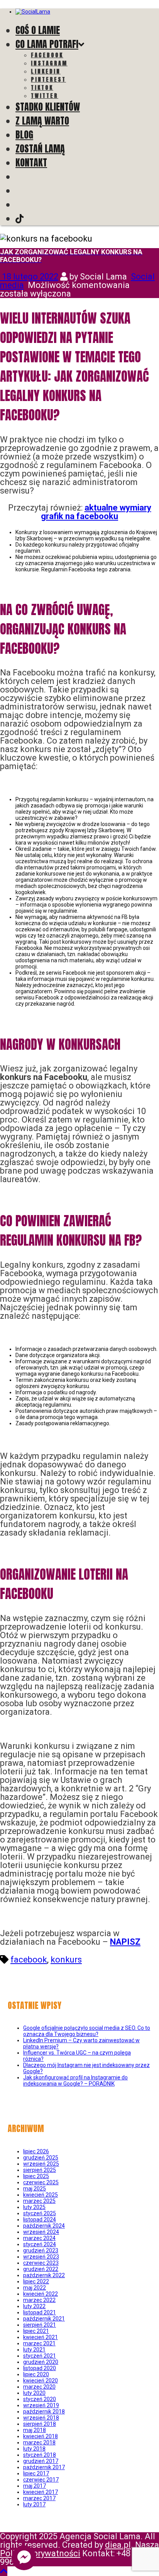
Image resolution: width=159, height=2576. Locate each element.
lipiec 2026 (36, 2151)
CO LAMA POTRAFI (47, 44)
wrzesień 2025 (41, 2164)
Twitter (45, 96)
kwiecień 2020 (41, 2381)
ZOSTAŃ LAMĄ (40, 149)
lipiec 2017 (36, 2473)
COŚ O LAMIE (38, 30)
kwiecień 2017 (41, 2492)
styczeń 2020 (40, 2399)
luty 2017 (34, 2504)
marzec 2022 (39, 2300)
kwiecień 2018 (41, 2436)
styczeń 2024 (40, 2244)
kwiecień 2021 (41, 2337)
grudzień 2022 (41, 2269)
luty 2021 (34, 2350)
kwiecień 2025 (41, 2195)
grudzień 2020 (41, 2362)
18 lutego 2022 (29, 277)
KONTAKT (31, 163)
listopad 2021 (40, 2312)
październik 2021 (44, 2319)
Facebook (47, 55)
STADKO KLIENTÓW (48, 107)
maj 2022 (35, 2288)
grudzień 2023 (41, 2250)
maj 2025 (35, 2189)
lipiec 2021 (36, 2331)
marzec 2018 (39, 2442)
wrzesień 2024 (41, 2232)
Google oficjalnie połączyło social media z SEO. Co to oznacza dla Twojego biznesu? (87, 2031)
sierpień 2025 (40, 2170)
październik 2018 (44, 2411)
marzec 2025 (39, 2201)
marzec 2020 (39, 2387)
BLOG (24, 135)
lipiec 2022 (36, 2281)
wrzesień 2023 (41, 2257)
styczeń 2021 (40, 2356)
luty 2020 (34, 2393)
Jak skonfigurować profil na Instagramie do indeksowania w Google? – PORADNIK (75, 2081)
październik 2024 (44, 2226)
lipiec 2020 (36, 2374)
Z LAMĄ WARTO (42, 121)
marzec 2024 (39, 2238)
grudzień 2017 (41, 2461)
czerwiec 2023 (41, 2263)
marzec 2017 (39, 2498)
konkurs (66, 1960)
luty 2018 (34, 2449)
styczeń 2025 (40, 2213)
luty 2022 (34, 2306)
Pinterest (48, 80)
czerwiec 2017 (41, 2480)
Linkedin (46, 71)
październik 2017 (44, 2467)
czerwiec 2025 (41, 2182)
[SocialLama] (33, 12)
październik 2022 (44, 2275)
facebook (29, 1960)
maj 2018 (35, 2430)
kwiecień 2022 (41, 2294)
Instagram (49, 63)
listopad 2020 (40, 2368)
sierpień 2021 (40, 2325)
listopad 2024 (40, 2220)
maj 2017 (35, 2486)
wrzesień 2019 (41, 2405)
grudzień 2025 (41, 2158)
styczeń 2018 (40, 2455)
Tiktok (42, 88)
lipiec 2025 (36, 2176)
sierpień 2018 (40, 2424)
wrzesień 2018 (41, 2418)
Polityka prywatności (40, 2553)
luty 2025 (34, 2207)
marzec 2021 (39, 2343)
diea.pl (118, 2545)
